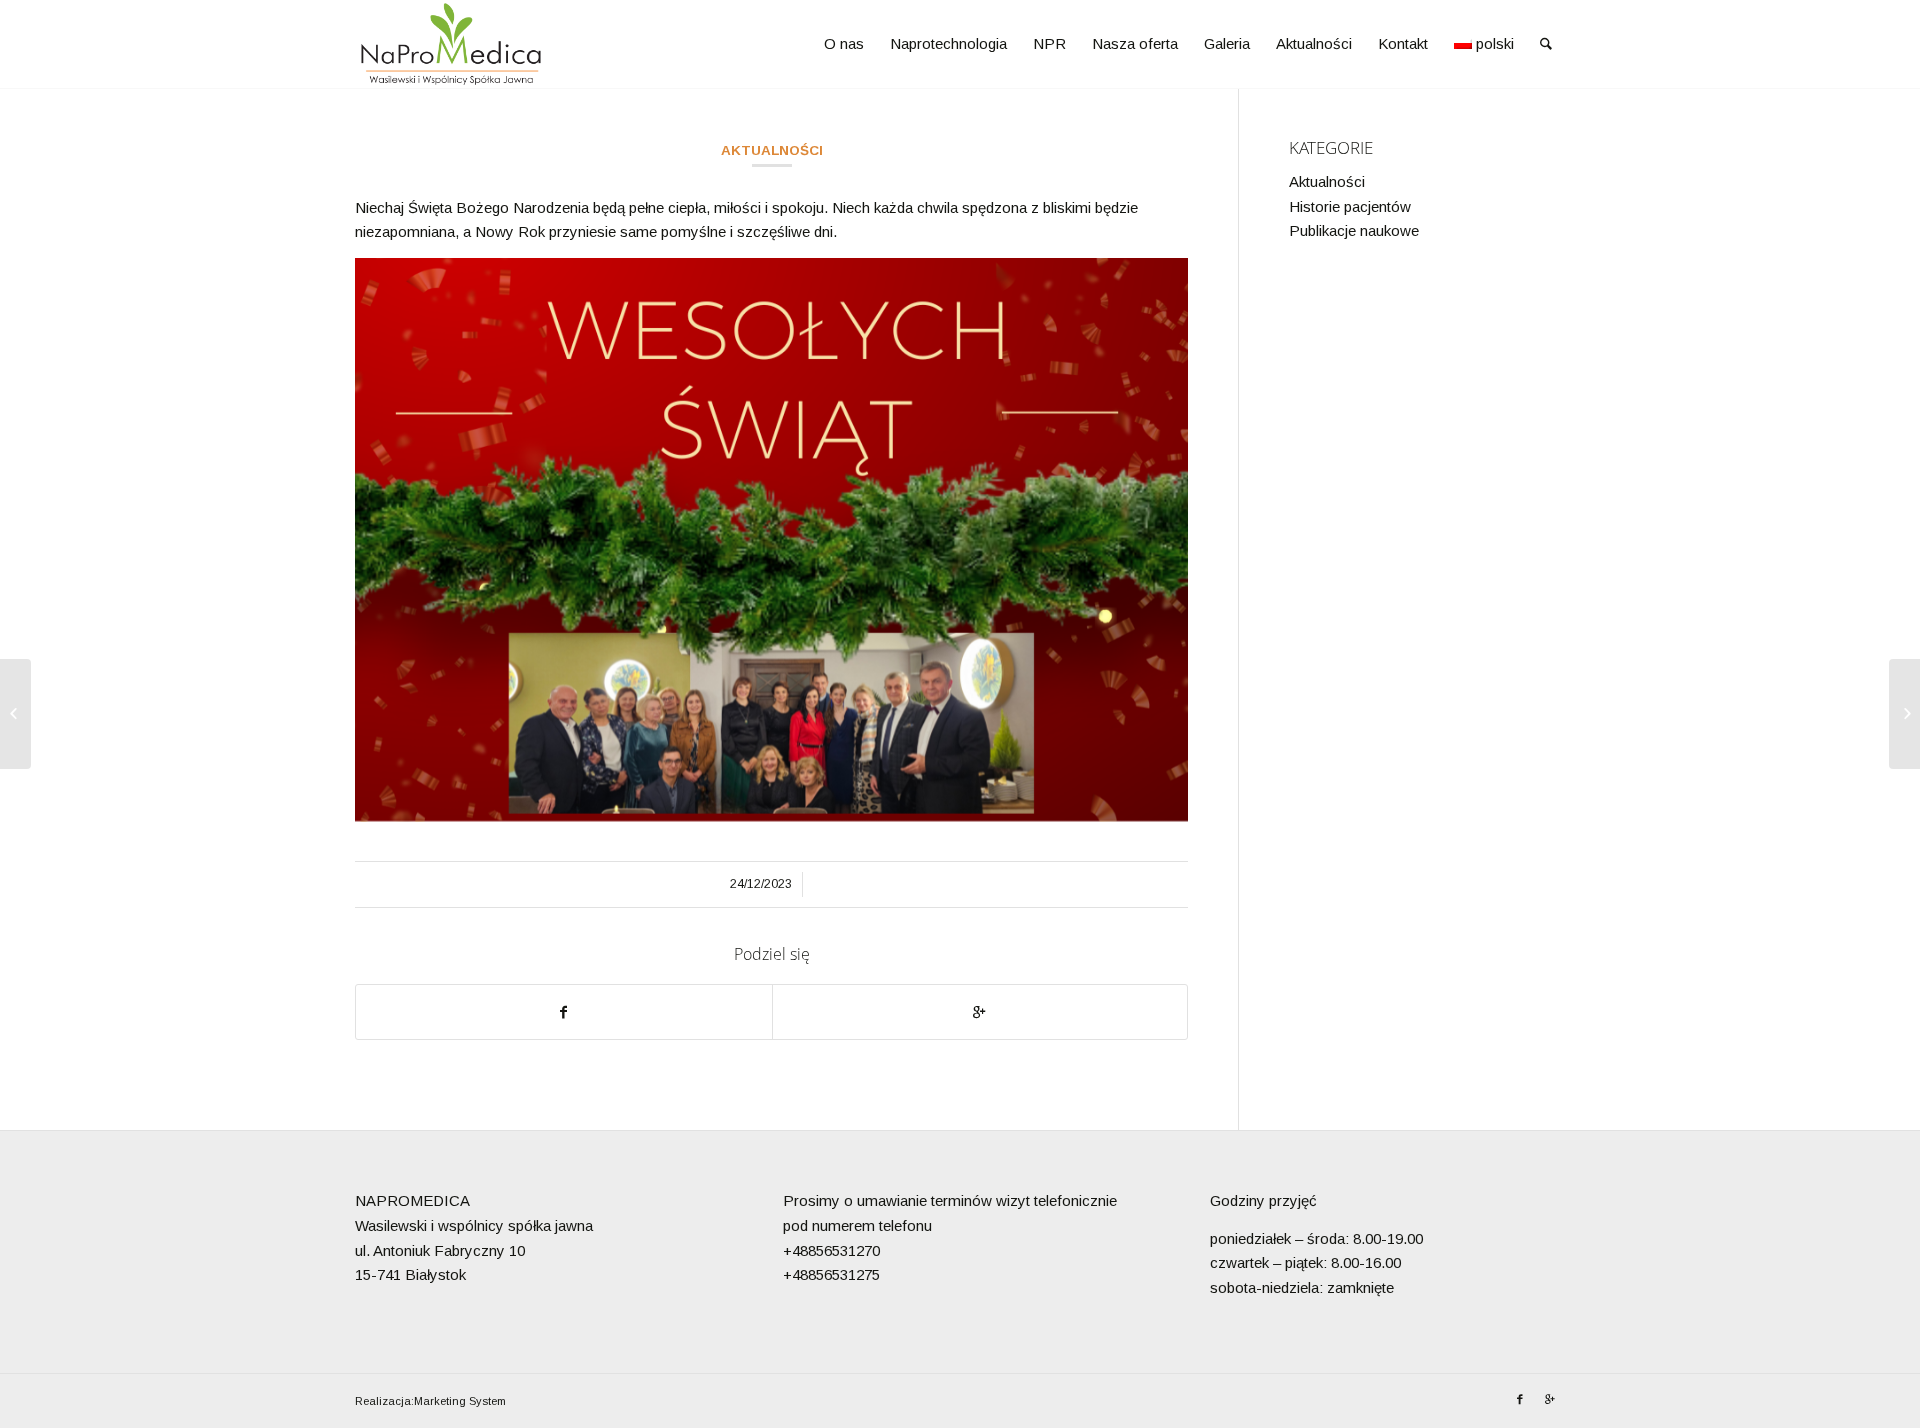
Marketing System (460, 1401)
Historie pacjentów (1350, 206)
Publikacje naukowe (1354, 230)
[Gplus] (1550, 1399)
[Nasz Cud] (15, 714)
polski (1495, 43)
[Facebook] (1520, 1399)
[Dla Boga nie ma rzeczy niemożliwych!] (1904, 714)
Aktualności (772, 150)
